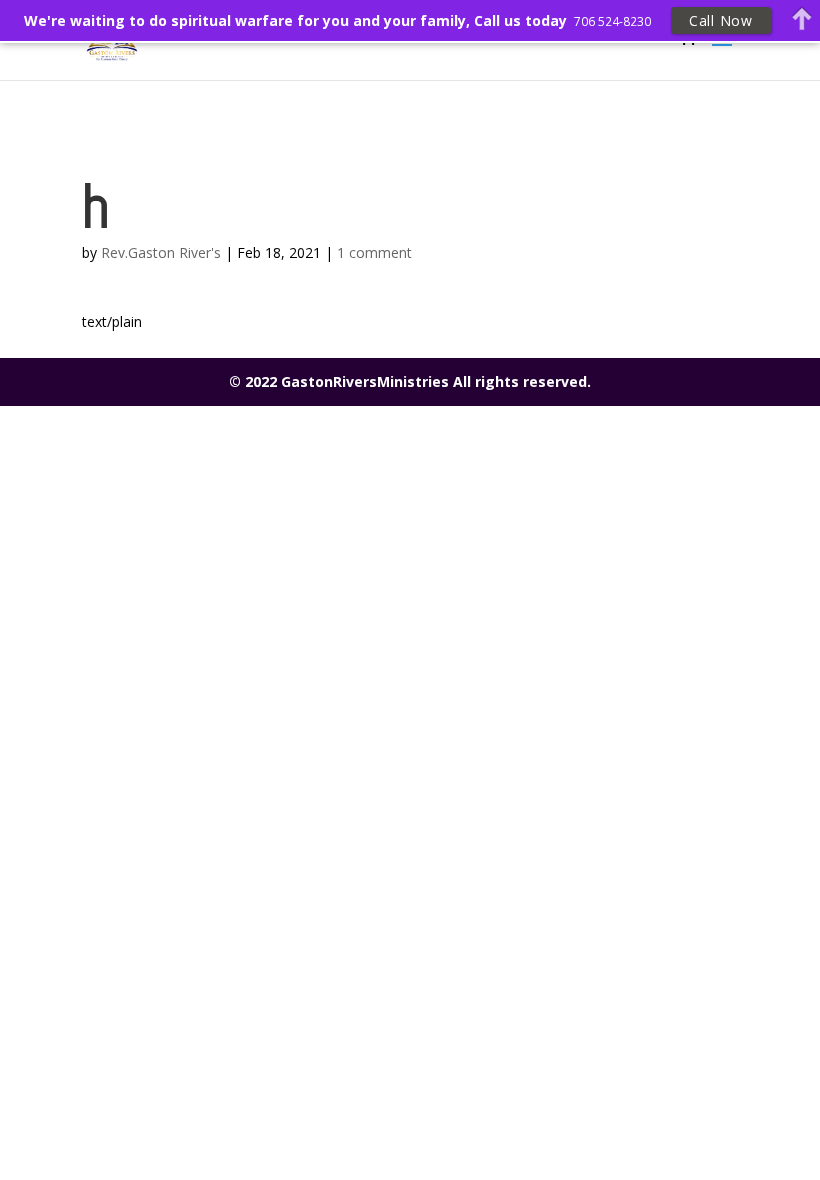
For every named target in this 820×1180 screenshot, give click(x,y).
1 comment (374, 252)
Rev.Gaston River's (161, 252)
